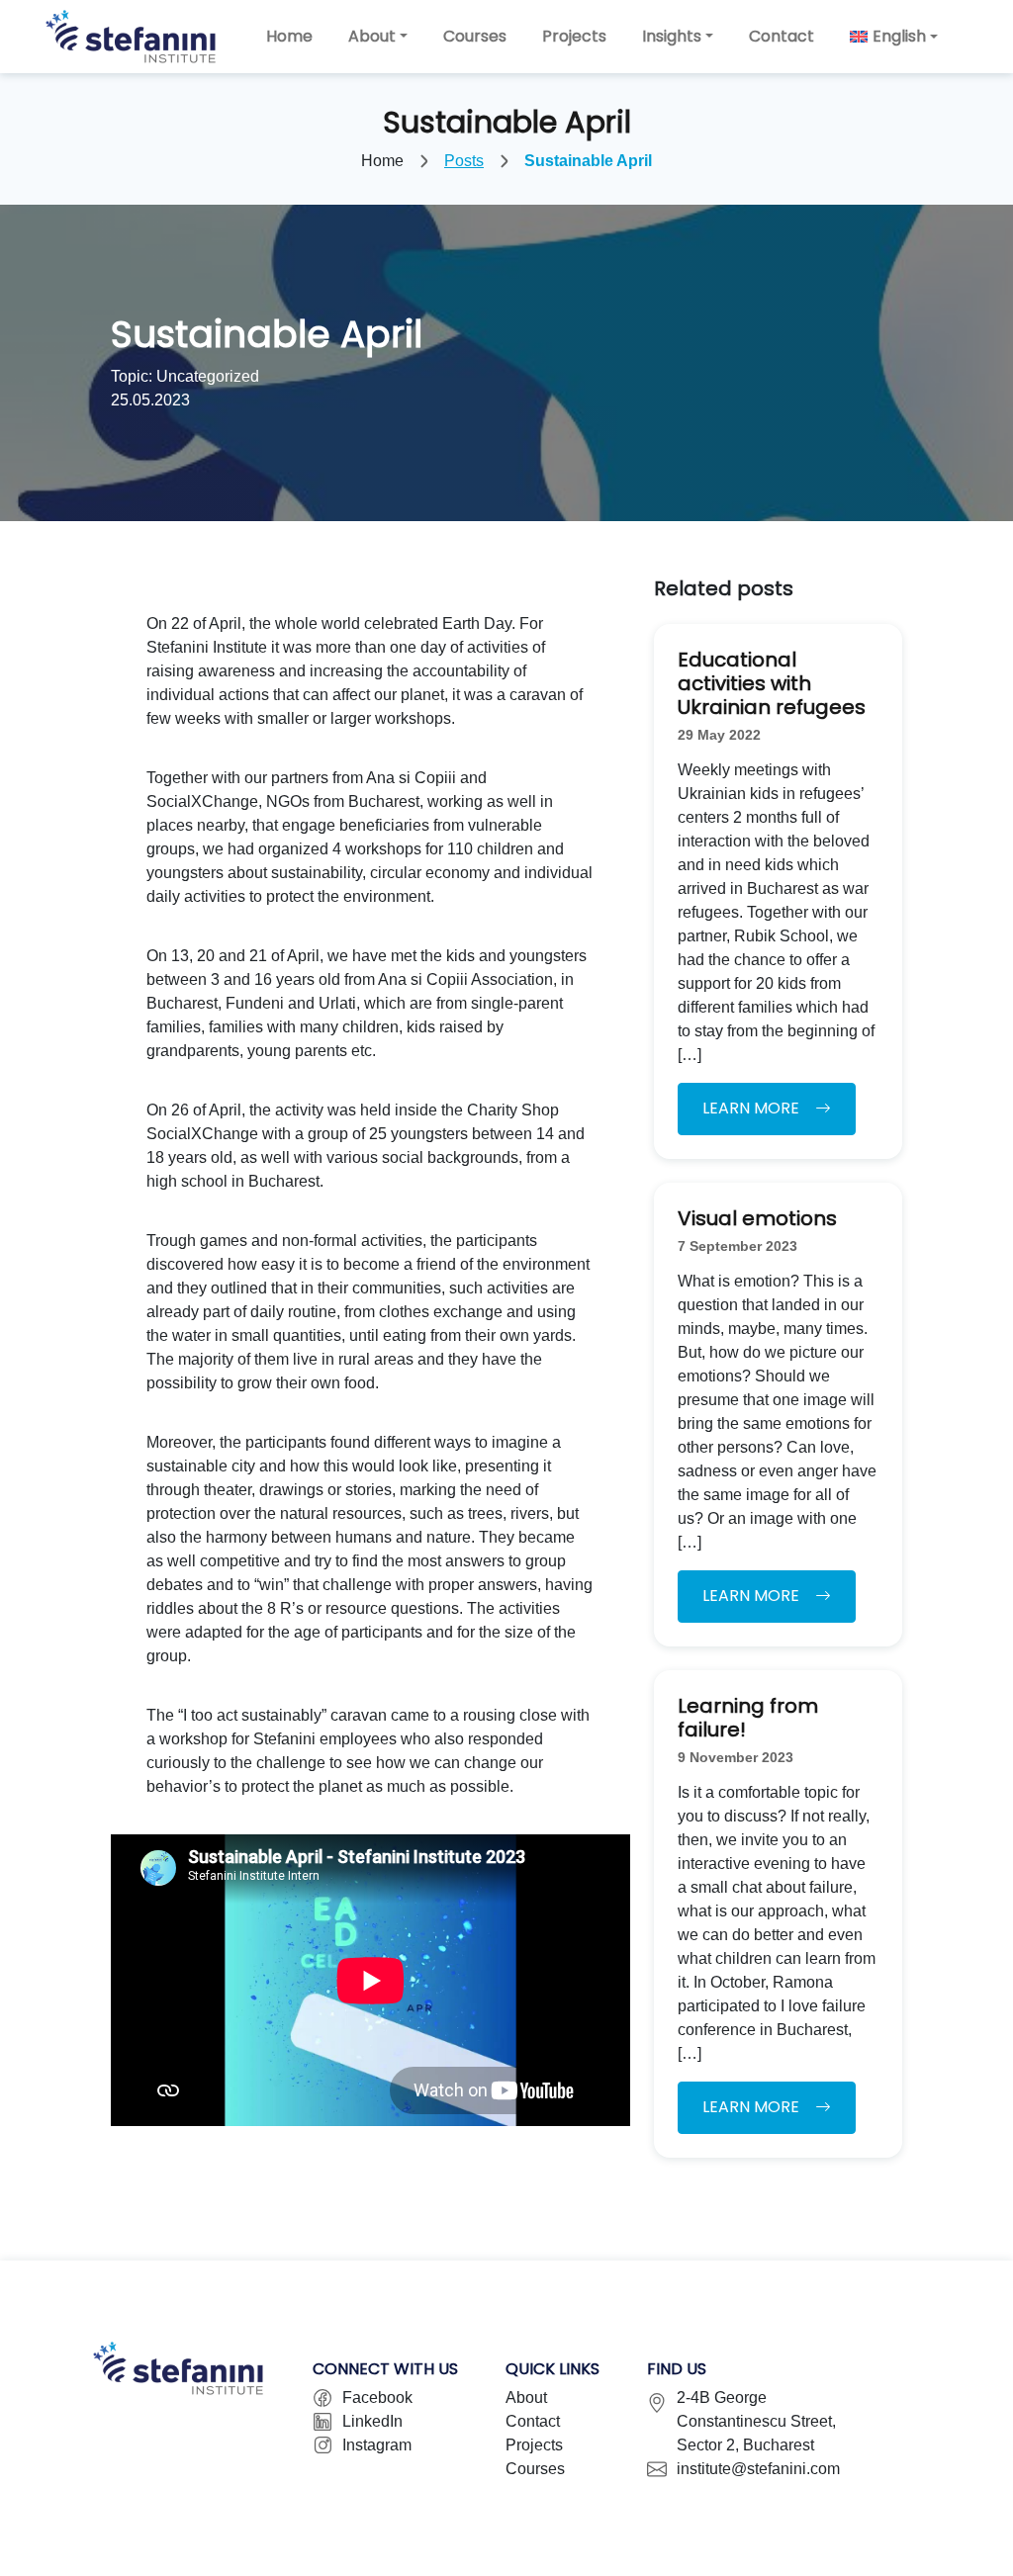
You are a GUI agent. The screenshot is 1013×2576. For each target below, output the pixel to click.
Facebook (377, 2398)
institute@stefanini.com (758, 2469)
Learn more (751, 1108)
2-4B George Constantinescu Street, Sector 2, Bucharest (756, 2421)
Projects (574, 36)
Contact (782, 36)
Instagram (377, 2445)
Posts (464, 161)
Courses (475, 36)
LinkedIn (372, 2421)
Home (289, 36)
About (372, 36)
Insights (672, 36)
